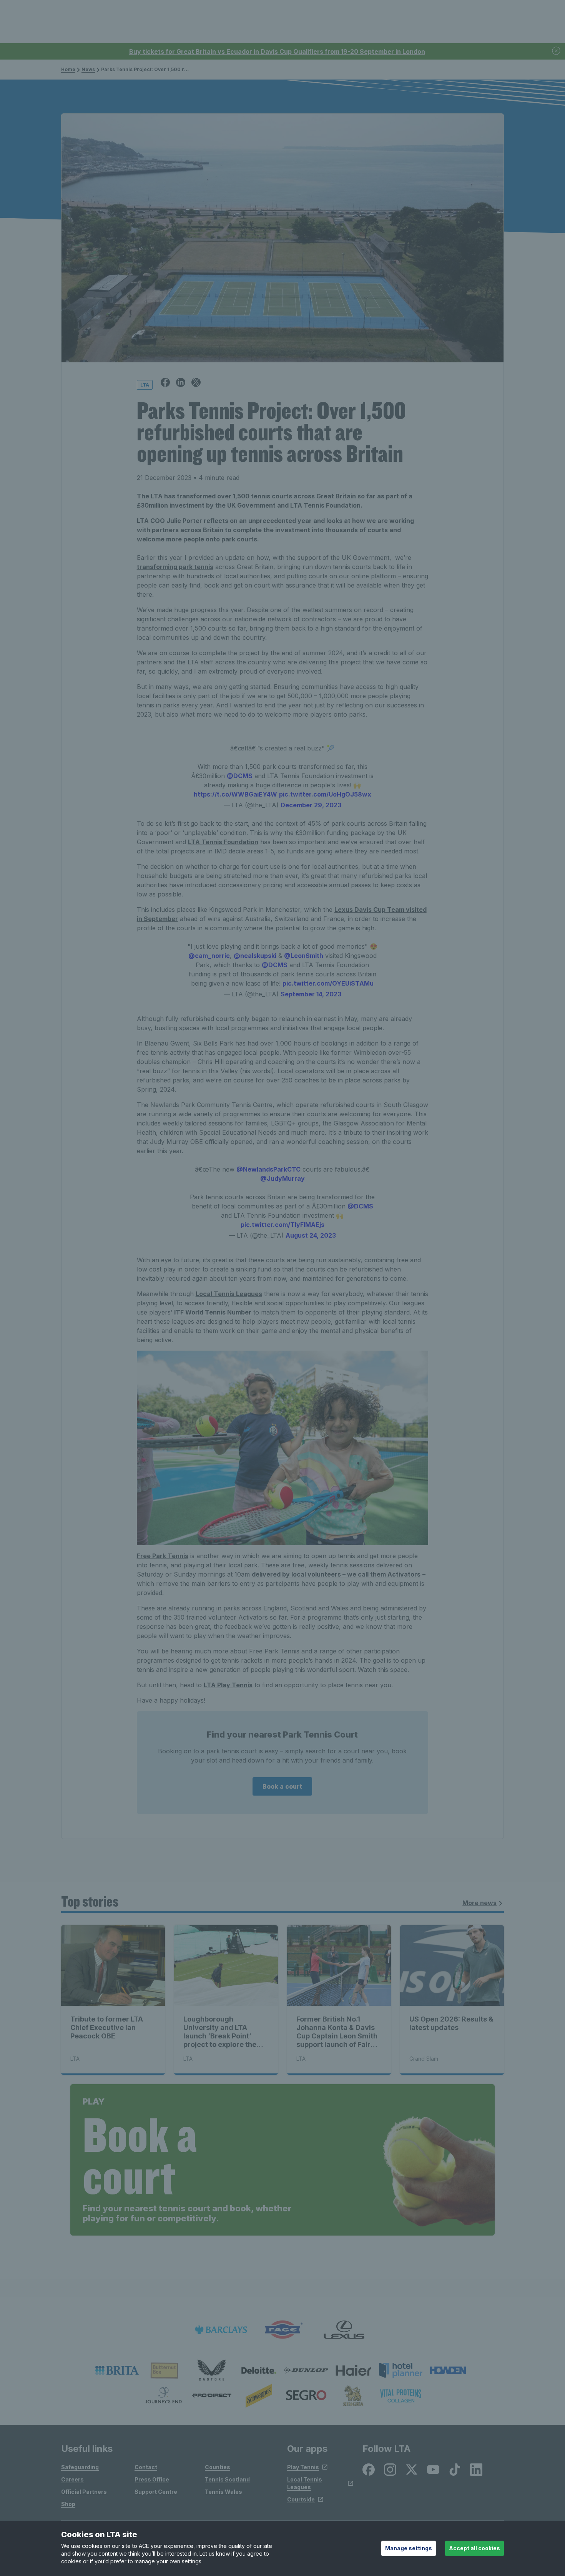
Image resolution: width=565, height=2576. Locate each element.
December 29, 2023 (311, 805)
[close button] (557, 51)
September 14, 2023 (311, 994)
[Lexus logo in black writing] (344, 2330)
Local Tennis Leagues (229, 1294)
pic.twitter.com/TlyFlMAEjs (282, 1225)
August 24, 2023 (311, 1235)
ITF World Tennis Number (213, 1312)
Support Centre (156, 2492)
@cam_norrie (209, 956)
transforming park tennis (175, 567)
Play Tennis (303, 2467)
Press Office (152, 2479)
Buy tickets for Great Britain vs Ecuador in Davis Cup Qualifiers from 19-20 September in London (277, 51)
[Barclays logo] (221, 2330)
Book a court (282, 1786)
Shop (68, 2504)
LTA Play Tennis (228, 1685)
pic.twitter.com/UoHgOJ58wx (325, 794)
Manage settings (409, 2548)
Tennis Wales (224, 2492)
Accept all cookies (474, 2548)
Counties (218, 2467)
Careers (72, 2479)
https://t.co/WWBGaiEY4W (235, 794)
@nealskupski (255, 956)
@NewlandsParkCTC (268, 1169)
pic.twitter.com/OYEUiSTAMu (328, 983)
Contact (146, 2467)
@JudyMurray (282, 1178)
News (88, 69)
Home (68, 69)
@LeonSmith (304, 956)
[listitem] (117, 2370)
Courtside (301, 2499)
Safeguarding (80, 2467)
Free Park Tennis (163, 1556)
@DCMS (240, 776)
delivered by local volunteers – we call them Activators (336, 1574)
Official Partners (84, 2492)
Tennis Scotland (227, 2479)
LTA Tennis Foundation (223, 842)
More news (479, 1903)
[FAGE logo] (282, 2330)
